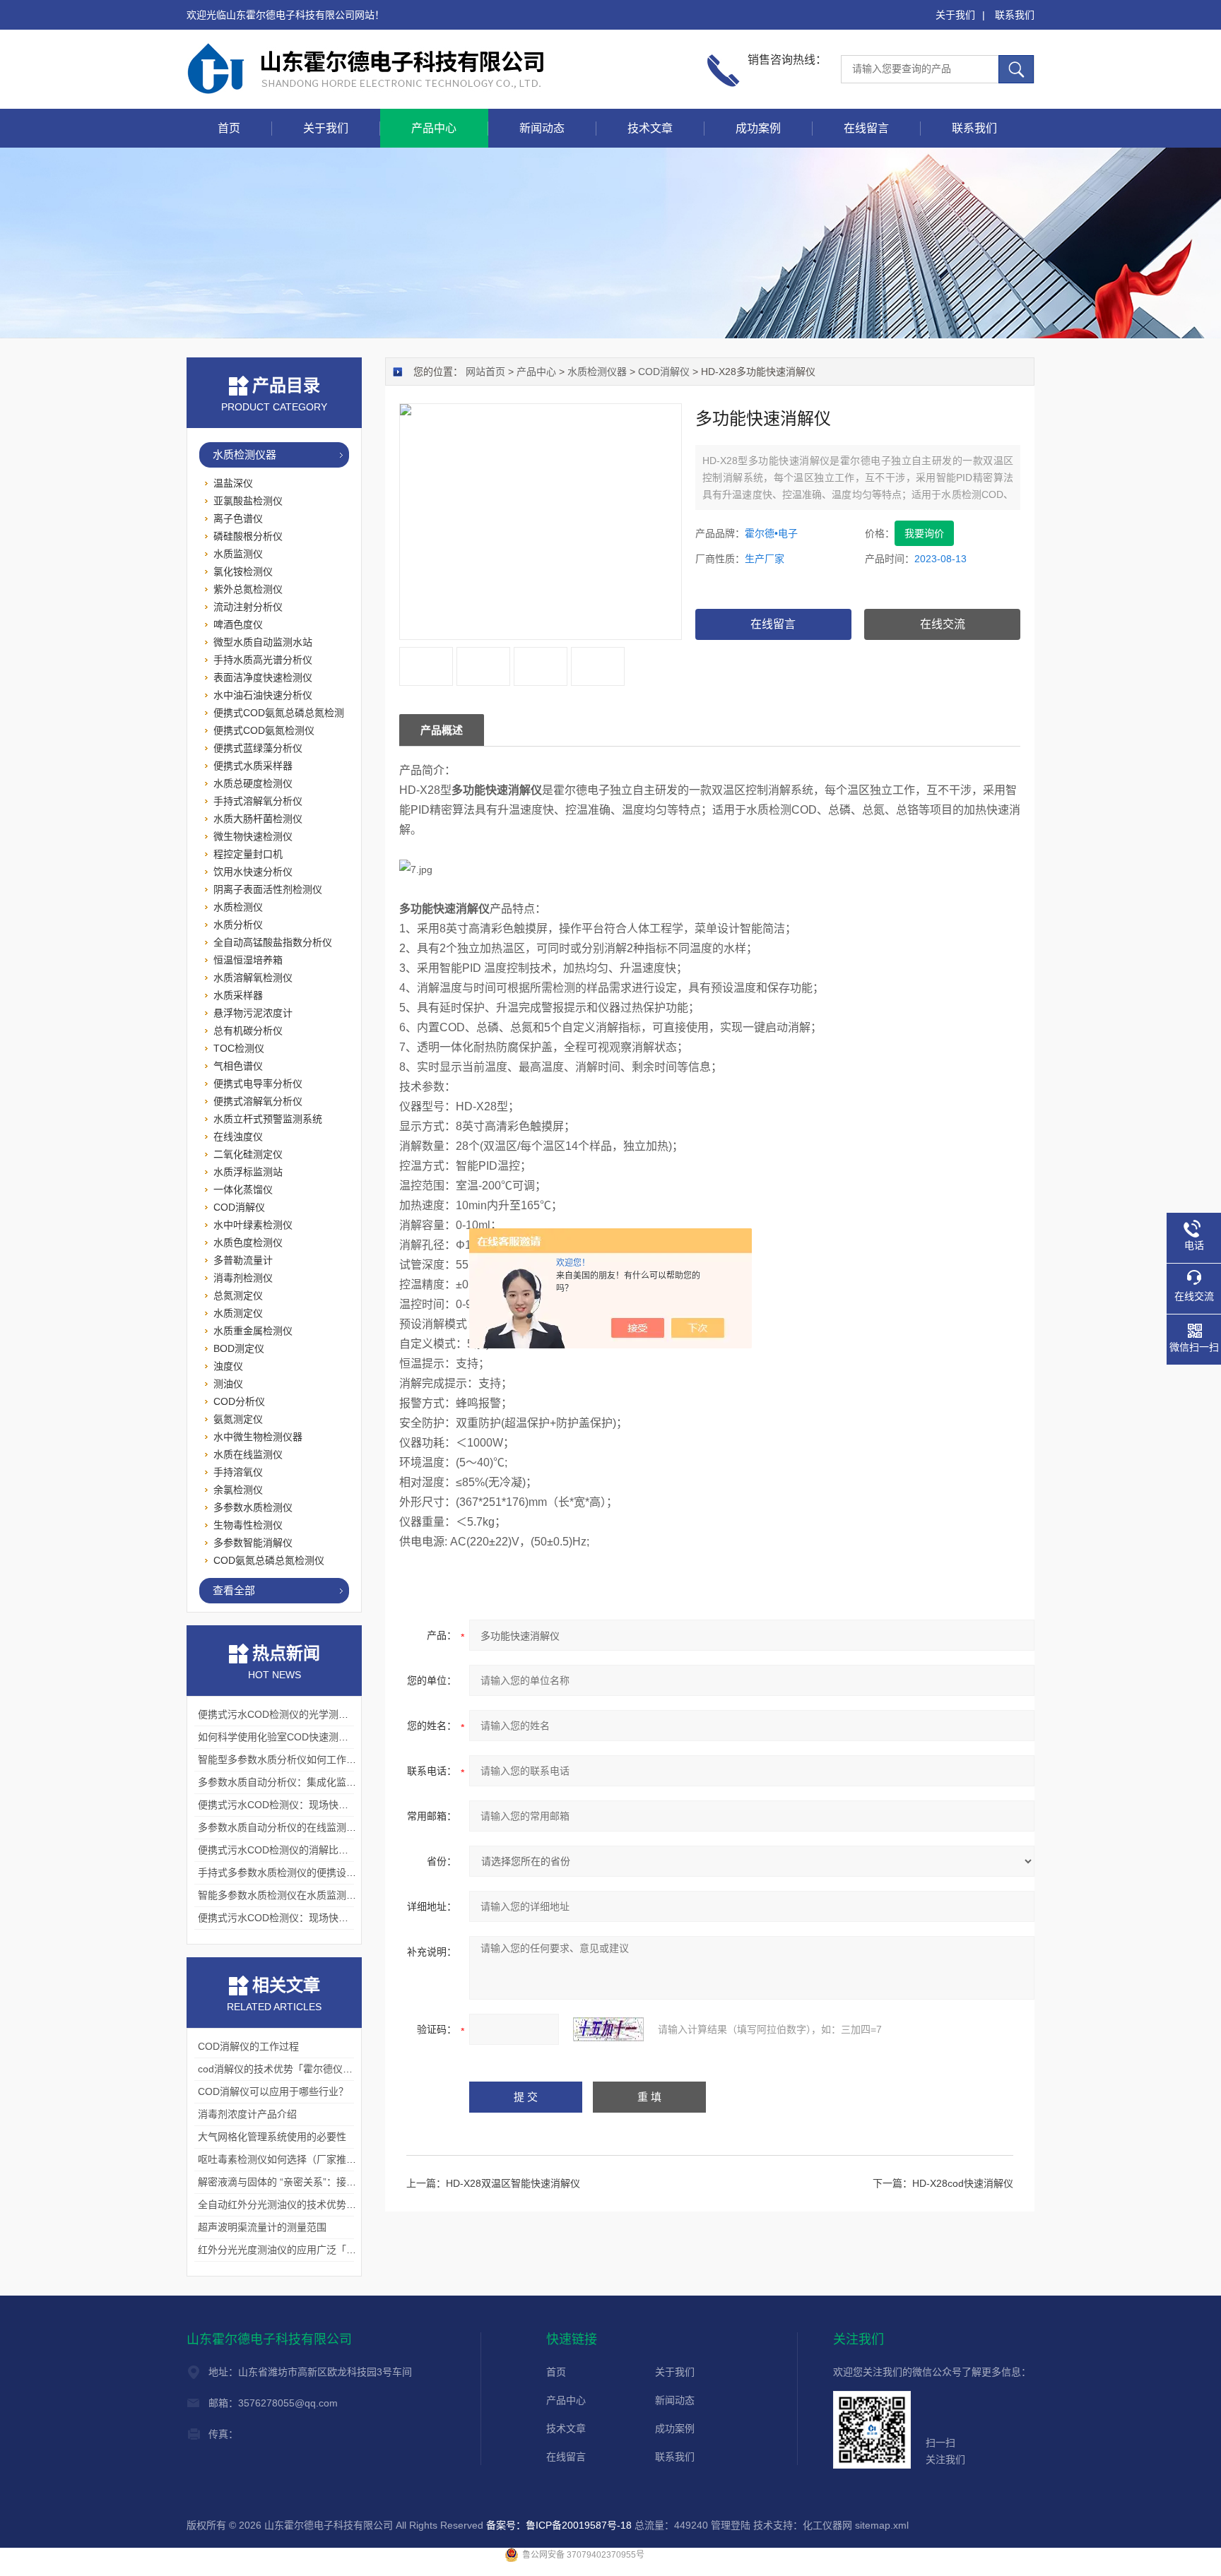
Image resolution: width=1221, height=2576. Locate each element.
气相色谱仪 (238, 1066)
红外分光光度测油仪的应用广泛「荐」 (282, 2250)
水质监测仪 (238, 554)
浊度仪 (228, 1366)
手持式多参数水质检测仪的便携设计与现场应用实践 (312, 1872)
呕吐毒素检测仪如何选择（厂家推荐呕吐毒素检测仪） (317, 2159)
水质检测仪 (238, 907)
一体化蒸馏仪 (243, 1189)
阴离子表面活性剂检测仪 (268, 889)
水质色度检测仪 (248, 1242)
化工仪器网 (827, 2525)
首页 (229, 128)
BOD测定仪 (239, 1348)
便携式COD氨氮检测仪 (264, 730)
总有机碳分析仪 (248, 1031)
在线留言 (866, 128)
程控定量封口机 (248, 854)
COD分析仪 (239, 1401)
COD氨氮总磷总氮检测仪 (269, 1560)
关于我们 (955, 15)
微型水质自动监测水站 (263, 642)
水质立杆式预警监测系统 (268, 1119)
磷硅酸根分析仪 (248, 536)
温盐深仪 (233, 483)
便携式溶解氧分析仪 (258, 1101)
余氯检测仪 (238, 1490)
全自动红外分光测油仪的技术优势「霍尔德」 (297, 2204)
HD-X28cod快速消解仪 (963, 2183)
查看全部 (234, 1590)
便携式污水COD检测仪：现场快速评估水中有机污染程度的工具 (337, 1918)
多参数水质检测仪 (253, 1507)
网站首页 (485, 372)
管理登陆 (731, 2525)
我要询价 (924, 533)
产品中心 (434, 128)
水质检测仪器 (597, 372)
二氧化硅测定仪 (248, 1154)
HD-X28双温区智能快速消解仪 (513, 2183)
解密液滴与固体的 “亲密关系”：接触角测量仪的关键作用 (322, 2182)
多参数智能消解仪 (253, 1543)
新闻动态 (542, 128)
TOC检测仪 (239, 1048)
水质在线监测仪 (248, 1454)
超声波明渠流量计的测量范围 (262, 2227)
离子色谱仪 (238, 518)
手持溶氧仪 (238, 1472)
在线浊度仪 (238, 1136)
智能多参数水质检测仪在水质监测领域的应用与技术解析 (322, 1895)
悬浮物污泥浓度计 (253, 1013)
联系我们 (1015, 15)
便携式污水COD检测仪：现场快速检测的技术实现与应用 (323, 1805)
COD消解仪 (664, 372)
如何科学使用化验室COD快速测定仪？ (283, 1737)
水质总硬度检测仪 (253, 783)
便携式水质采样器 (253, 766)
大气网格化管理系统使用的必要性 (272, 2137)
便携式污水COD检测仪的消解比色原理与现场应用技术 (318, 1850)
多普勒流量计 (243, 1260)
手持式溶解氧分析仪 (258, 801)
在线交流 (943, 624)
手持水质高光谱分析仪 (263, 660)
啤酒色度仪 (238, 624)
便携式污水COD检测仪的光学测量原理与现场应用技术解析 (328, 1714)
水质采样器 (238, 995)
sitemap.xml (882, 2525)
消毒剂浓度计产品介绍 (247, 2114)
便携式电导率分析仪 (258, 1084)
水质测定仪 (238, 1313)
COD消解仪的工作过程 (248, 2046)
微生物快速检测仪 (253, 836)
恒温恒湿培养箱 (248, 960)
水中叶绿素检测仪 (253, 1225)
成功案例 (758, 128)
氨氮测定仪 (238, 1419)
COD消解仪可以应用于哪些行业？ (273, 2091)
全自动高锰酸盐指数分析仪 (273, 942)
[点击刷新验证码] (608, 2029)
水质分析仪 (238, 925)
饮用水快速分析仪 (253, 872)
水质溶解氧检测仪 (253, 978)
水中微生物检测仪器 (258, 1437)
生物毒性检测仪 (248, 1525)
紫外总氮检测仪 (248, 589)
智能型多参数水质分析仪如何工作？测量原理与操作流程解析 (331, 1759)
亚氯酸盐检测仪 (248, 501)
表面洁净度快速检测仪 (263, 677)
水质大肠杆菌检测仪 (258, 819)
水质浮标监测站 (248, 1172)
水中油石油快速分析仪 (263, 695)
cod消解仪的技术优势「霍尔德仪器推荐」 (290, 2069)
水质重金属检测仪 (253, 1331)
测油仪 (228, 1384)
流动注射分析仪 (248, 607)
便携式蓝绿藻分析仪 (258, 748)
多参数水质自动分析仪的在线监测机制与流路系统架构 (317, 1827)
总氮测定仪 (238, 1295)
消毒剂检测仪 (243, 1278)
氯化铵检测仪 (243, 571)
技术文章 (650, 128)
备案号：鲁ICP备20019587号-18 (559, 2525)
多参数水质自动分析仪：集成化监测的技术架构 (302, 1782)
